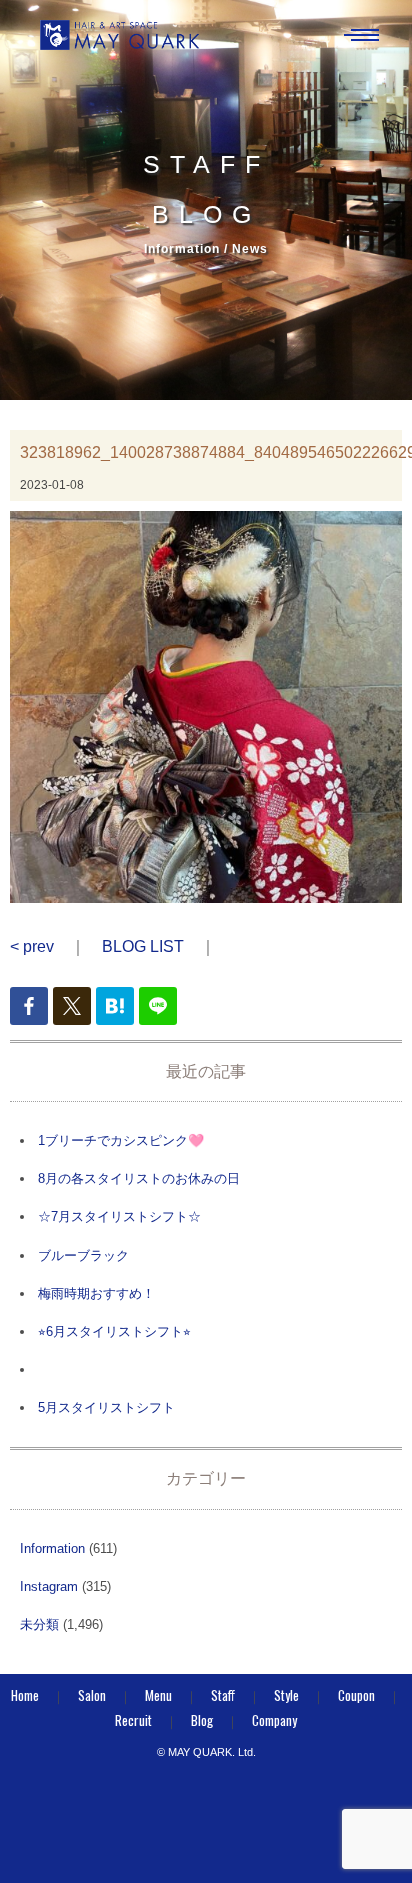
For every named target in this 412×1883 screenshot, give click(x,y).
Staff (223, 1695)
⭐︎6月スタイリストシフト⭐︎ (114, 1331)
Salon (92, 1695)
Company (274, 1720)
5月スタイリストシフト (106, 1407)
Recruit (133, 1720)
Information (52, 1548)
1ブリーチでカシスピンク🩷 (121, 1140)
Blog (202, 1720)
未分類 (39, 1624)
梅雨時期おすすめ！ (96, 1293)
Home (25, 1695)
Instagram (49, 1586)
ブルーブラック (83, 1255)
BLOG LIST (143, 946)
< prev (32, 946)
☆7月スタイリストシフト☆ (119, 1216)
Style (286, 1695)
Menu (158, 1695)
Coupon (356, 1695)
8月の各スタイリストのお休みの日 (139, 1178)
